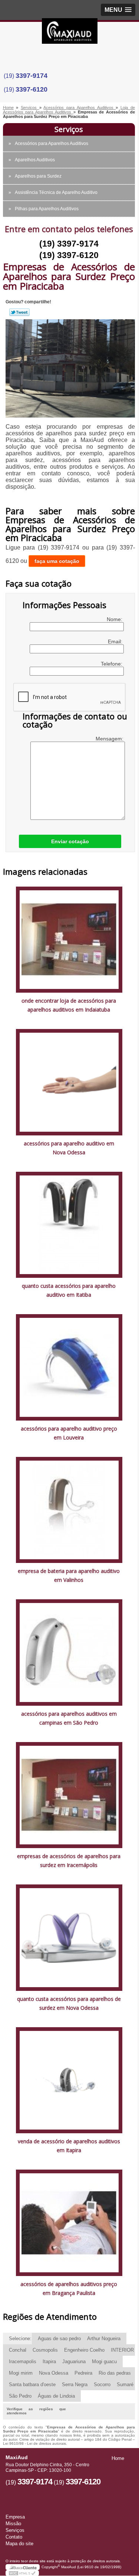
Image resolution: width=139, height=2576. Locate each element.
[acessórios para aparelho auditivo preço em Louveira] (69, 1367)
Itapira (49, 2361)
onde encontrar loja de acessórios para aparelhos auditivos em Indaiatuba (69, 1005)
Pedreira (83, 2373)
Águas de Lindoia (56, 2396)
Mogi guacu (104, 2361)
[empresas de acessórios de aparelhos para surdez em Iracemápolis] (69, 1795)
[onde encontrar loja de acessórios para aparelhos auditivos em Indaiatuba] (69, 939)
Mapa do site (19, 2544)
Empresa (15, 2517)
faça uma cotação (57, 561)
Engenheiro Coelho (84, 2350)
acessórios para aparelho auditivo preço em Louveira (69, 1433)
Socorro (102, 2384)
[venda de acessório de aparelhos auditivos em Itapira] (69, 2080)
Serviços (69, 129)
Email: (116, 641)
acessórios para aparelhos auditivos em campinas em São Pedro (69, 1718)
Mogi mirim (21, 2373)
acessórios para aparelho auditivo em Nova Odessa (69, 1148)
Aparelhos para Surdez (38, 176)
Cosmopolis (45, 2350)
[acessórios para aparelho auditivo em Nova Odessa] (69, 1082)
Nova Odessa (54, 2373)
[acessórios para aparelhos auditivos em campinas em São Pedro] (69, 1652)
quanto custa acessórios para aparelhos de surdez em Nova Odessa (69, 2003)
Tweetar (19, 312)
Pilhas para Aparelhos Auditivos (47, 209)
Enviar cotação (70, 841)
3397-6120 (32, 89)
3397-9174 (32, 76)
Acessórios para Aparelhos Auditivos (52, 144)
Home (118, 2458)
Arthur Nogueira (104, 2338)
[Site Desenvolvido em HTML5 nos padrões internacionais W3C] (22, 2573)
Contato (14, 2537)
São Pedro (20, 2396)
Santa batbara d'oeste (32, 2384)
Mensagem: (110, 739)
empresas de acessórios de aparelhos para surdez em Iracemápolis (69, 1861)
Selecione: (20, 2338)
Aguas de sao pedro (59, 2338)
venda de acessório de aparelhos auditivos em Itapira (69, 2146)
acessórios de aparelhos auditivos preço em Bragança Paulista (69, 2288)
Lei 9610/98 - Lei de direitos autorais (34, 2443)
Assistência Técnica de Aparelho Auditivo (56, 192)
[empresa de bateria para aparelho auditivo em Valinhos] (69, 1509)
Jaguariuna (74, 2361)
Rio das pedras (115, 2373)
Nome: (115, 619)
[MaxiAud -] (70, 33)
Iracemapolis (23, 2361)
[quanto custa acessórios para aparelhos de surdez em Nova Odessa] (69, 1937)
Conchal (18, 2350)
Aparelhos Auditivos (35, 160)
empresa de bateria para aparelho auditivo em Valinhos (69, 1575)
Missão (13, 2524)
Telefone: (112, 664)
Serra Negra (75, 2384)
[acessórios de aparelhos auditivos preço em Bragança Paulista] (69, 2222)
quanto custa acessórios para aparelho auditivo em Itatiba (69, 1290)
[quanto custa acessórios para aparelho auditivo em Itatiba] (69, 1224)
